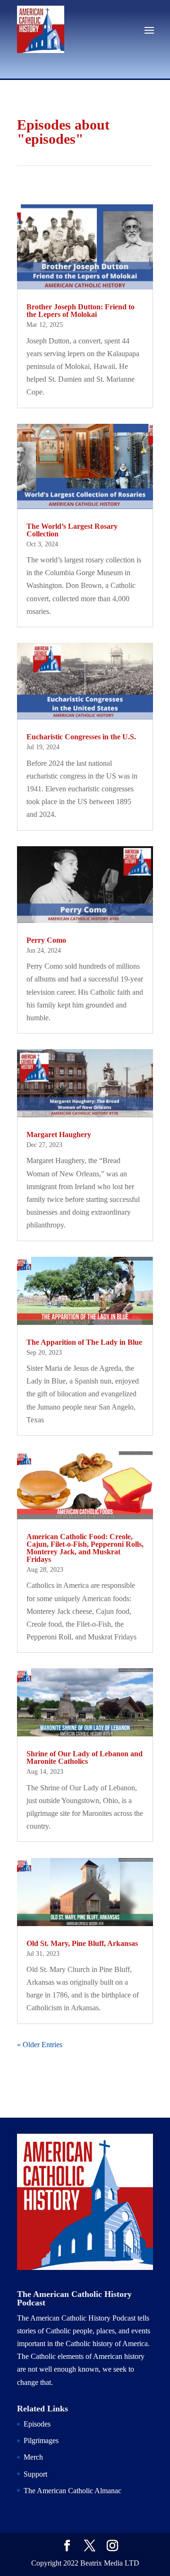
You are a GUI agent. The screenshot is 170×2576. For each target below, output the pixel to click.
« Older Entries (40, 2045)
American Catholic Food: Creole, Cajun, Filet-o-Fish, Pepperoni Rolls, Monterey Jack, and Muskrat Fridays (85, 1548)
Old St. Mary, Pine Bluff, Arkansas (82, 1943)
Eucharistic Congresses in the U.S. (81, 737)
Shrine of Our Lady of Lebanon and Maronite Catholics (85, 1757)
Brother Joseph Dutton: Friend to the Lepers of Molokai (81, 311)
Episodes (37, 2424)
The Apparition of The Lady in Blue (84, 1342)
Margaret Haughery (59, 1135)
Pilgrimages (41, 2440)
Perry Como (46, 940)
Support (35, 2474)
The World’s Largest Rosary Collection (72, 530)
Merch (33, 2457)
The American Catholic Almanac (72, 2491)
